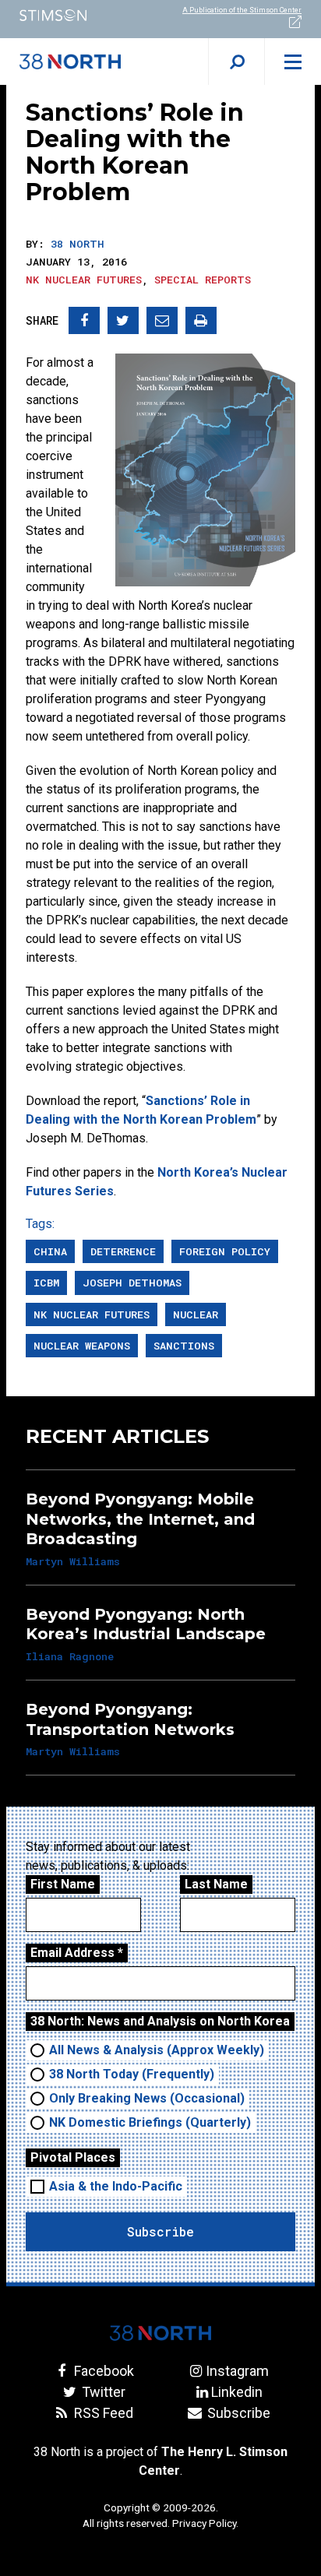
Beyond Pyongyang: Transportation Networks (130, 1719)
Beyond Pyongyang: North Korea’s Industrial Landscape (146, 1624)
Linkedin (237, 2392)
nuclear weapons (82, 1346)
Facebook (102, 2371)
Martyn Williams (73, 1561)
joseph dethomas (132, 1283)
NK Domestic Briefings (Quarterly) (150, 2122)
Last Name (216, 1884)
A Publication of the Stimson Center (242, 10)
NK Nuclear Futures (84, 280)
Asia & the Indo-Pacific (116, 2186)
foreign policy (225, 1251)
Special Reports (203, 280)
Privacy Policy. (205, 2523)
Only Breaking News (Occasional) (147, 2098)
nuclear (196, 1314)
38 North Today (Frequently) (132, 2074)
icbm (46, 1283)
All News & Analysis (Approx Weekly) (157, 2050)
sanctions (184, 1346)
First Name (63, 1884)
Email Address (77, 1953)
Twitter (102, 2392)
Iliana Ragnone (70, 1656)
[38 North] (160, 2333)
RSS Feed (102, 2413)
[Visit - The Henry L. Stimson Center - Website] (80, 15)
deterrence (123, 1251)
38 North (78, 244)
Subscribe (237, 2413)
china (50, 1251)
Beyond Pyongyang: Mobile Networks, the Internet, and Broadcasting (140, 1519)
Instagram (237, 2371)
